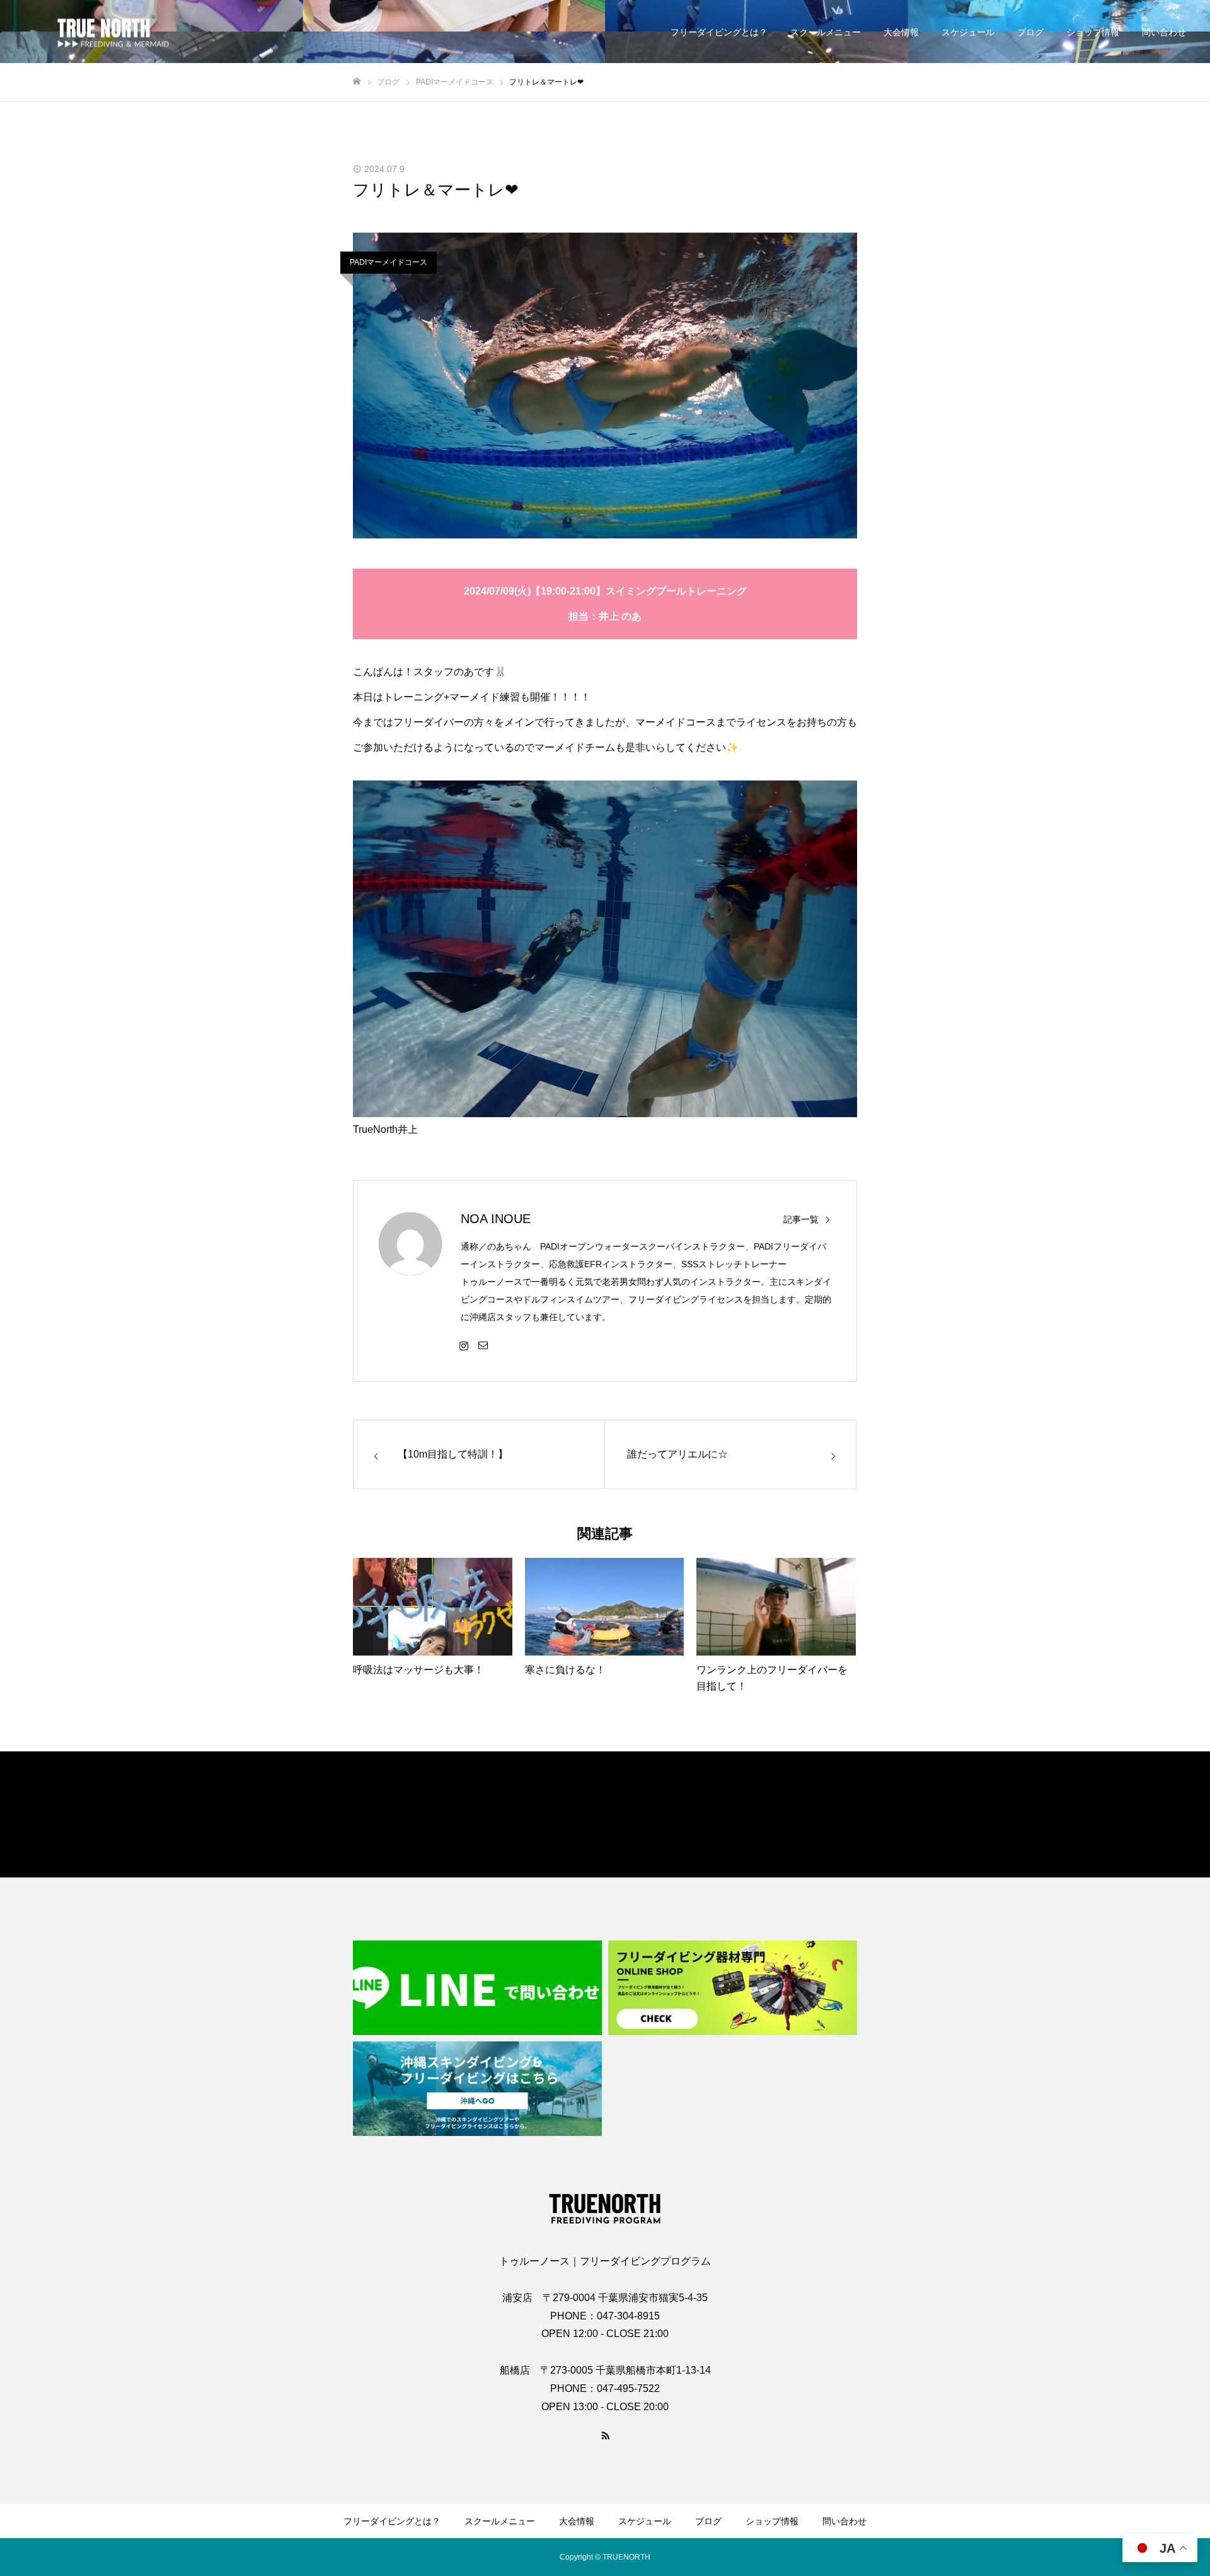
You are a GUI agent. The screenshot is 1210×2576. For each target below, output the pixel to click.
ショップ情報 (1093, 32)
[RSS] (605, 2435)
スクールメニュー (826, 32)
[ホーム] (357, 82)
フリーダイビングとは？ (719, 32)
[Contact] (483, 1345)
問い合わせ (1164, 32)
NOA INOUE (496, 1219)
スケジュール (968, 32)
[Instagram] (464, 1345)
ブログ (1030, 32)
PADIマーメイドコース (389, 262)
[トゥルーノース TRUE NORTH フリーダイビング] (104, 32)
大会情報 (901, 32)
